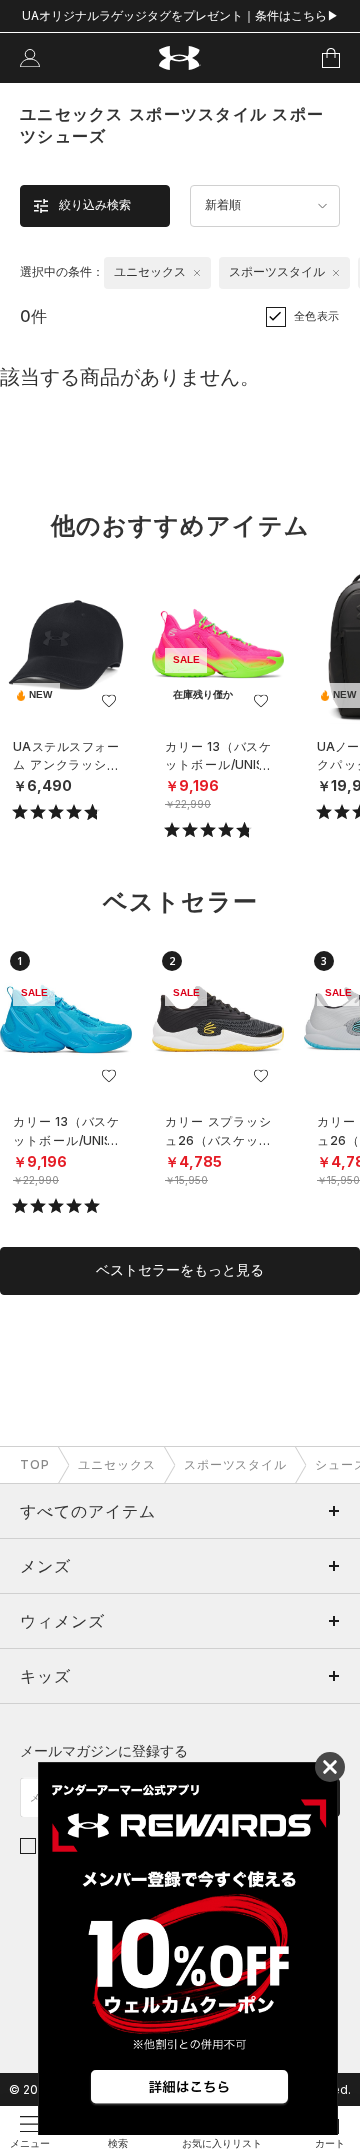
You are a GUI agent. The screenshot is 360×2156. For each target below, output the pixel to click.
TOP (35, 1464)
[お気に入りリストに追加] (109, 701)
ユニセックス (117, 1464)
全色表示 (317, 316)
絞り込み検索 (95, 205)
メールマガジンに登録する (104, 1750)
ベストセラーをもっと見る (180, 1270)
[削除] (197, 273)
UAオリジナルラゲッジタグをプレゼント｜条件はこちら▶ (180, 15)
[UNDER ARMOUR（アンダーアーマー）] (180, 58)
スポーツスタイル (236, 1464)
